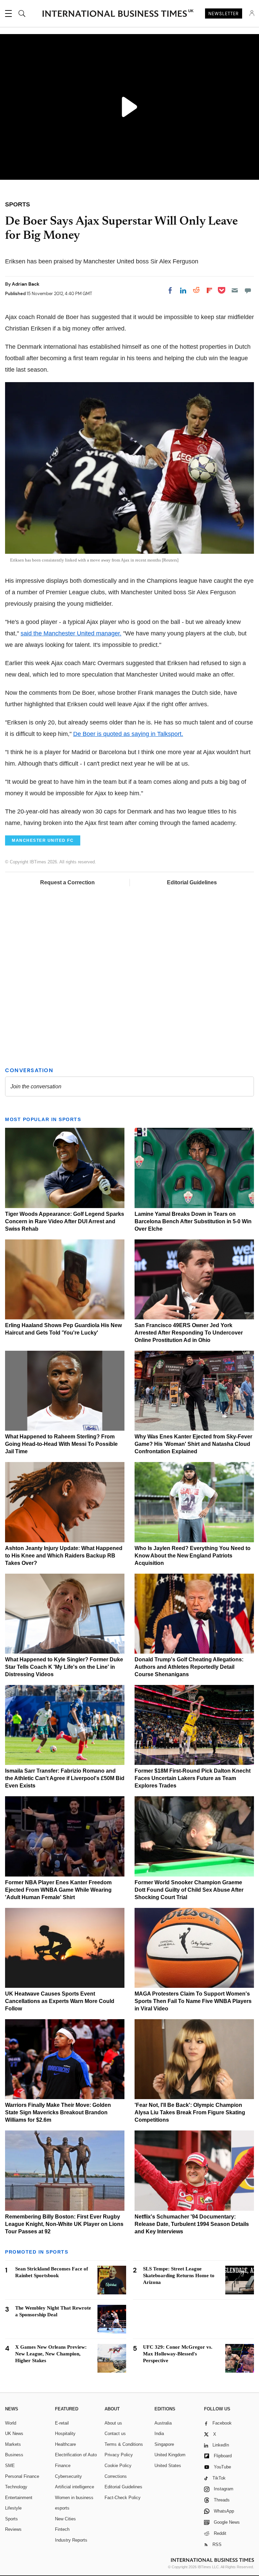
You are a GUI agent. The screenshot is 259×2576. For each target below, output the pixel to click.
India (159, 2434)
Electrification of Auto (76, 2455)
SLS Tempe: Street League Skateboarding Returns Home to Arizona (179, 2276)
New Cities (65, 2519)
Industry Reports (71, 2540)
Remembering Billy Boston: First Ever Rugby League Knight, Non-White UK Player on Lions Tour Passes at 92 (64, 2224)
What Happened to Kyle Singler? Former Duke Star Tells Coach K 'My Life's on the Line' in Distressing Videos (64, 1667)
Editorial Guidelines (192, 882)
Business (14, 2455)
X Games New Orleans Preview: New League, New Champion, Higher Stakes (51, 2354)
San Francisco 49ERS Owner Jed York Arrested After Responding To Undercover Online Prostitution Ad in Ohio (189, 1333)
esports (62, 2508)
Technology (16, 2487)
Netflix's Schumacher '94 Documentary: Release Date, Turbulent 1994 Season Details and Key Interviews (192, 2224)
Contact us (115, 2434)
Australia (163, 2423)
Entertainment (19, 2498)
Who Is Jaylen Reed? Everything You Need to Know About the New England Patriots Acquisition (193, 1556)
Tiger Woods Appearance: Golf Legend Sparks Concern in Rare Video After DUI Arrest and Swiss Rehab (65, 1221)
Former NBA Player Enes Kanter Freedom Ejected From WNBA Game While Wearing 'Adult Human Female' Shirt (58, 1890)
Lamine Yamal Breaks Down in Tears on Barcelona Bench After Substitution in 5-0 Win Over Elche (193, 1221)
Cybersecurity (68, 2476)
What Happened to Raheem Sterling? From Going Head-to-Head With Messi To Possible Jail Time (61, 1444)
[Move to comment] (248, 290)
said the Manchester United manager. (71, 633)
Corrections (116, 2476)
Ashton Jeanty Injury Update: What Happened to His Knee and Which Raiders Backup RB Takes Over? (64, 1556)
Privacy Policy (119, 2455)
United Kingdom (170, 2455)
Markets (13, 2444)
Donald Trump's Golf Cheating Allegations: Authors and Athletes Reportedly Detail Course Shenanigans (189, 1667)
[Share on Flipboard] (209, 290)
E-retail (62, 2423)
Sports (11, 2519)
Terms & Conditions (124, 2444)
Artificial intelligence (75, 2487)
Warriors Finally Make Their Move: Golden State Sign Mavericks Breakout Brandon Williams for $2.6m (58, 2112)
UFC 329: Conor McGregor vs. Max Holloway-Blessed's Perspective (178, 2354)
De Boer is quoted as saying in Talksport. (128, 734)
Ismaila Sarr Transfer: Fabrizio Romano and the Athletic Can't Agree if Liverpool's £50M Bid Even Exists (65, 1778)
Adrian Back (26, 284)
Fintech (62, 2529)
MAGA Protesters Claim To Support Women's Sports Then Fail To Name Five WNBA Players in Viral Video (193, 2001)
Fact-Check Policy (123, 2498)
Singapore (164, 2444)
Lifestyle (13, 2508)
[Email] (235, 290)
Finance (63, 2466)
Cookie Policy (118, 2466)
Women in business (74, 2498)
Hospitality (65, 2434)
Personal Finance (22, 2476)
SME (10, 2466)
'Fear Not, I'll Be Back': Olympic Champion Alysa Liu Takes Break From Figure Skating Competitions (190, 2112)
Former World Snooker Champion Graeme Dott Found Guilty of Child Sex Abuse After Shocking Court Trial (189, 1890)
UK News (14, 2434)
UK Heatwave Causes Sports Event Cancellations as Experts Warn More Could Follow (60, 2001)
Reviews (13, 2529)
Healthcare (65, 2444)
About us (113, 2423)
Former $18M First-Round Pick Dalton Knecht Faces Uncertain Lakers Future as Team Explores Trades (193, 1778)
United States (168, 2466)
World (11, 2423)
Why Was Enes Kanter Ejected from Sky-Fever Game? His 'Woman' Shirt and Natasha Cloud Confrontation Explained (193, 1444)
